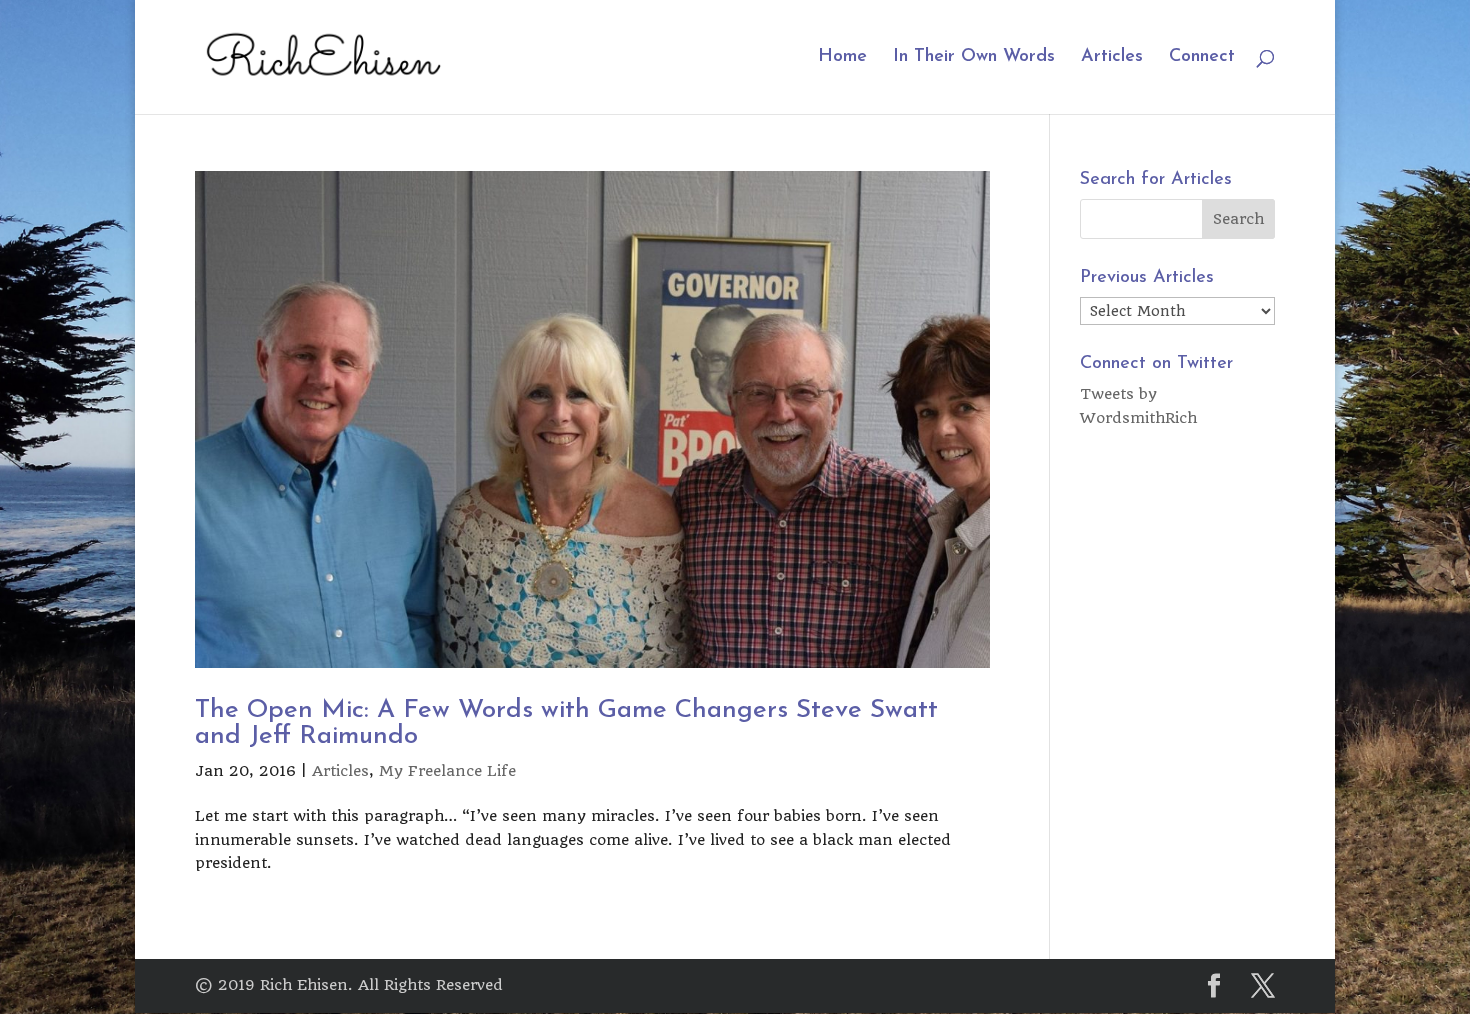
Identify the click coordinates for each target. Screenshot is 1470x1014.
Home (842, 58)
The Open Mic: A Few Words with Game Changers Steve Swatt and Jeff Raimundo (566, 723)
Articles (1112, 58)
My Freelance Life (447, 771)
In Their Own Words (974, 58)
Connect (1202, 58)
